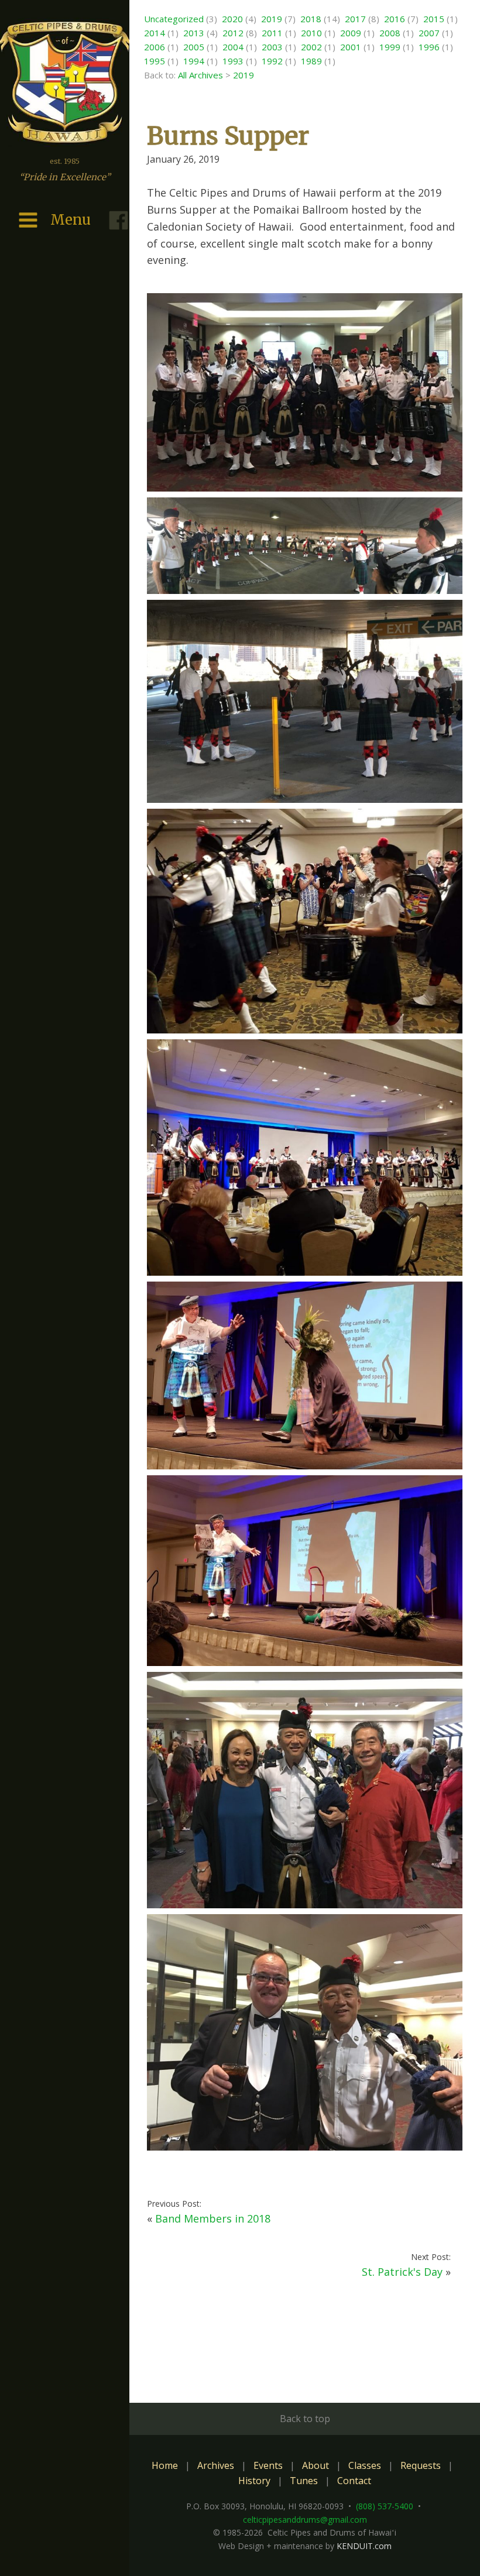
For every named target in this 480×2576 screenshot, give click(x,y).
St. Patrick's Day (402, 2272)
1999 (390, 47)
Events (268, 2465)
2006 (155, 47)
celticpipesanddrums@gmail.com (305, 2520)
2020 (232, 19)
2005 (194, 47)
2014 (155, 33)
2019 (272, 19)
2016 (395, 19)
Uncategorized (174, 19)
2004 (233, 47)
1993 (233, 61)
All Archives (200, 75)
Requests (421, 2465)
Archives (216, 2465)
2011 (272, 33)
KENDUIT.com (364, 2546)
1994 (194, 61)
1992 (272, 61)
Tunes (304, 2481)
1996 (429, 47)
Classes (365, 2465)
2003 (272, 47)
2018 (311, 19)
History (254, 2481)
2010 (311, 33)
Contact (354, 2481)
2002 (311, 47)
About (316, 2465)
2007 (429, 33)
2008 (390, 33)
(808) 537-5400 (385, 2506)
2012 (233, 33)
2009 (351, 33)
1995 (155, 61)
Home (165, 2465)
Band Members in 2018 (213, 2218)
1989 (311, 61)
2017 (355, 19)
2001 (351, 47)
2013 (194, 33)
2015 (434, 19)
